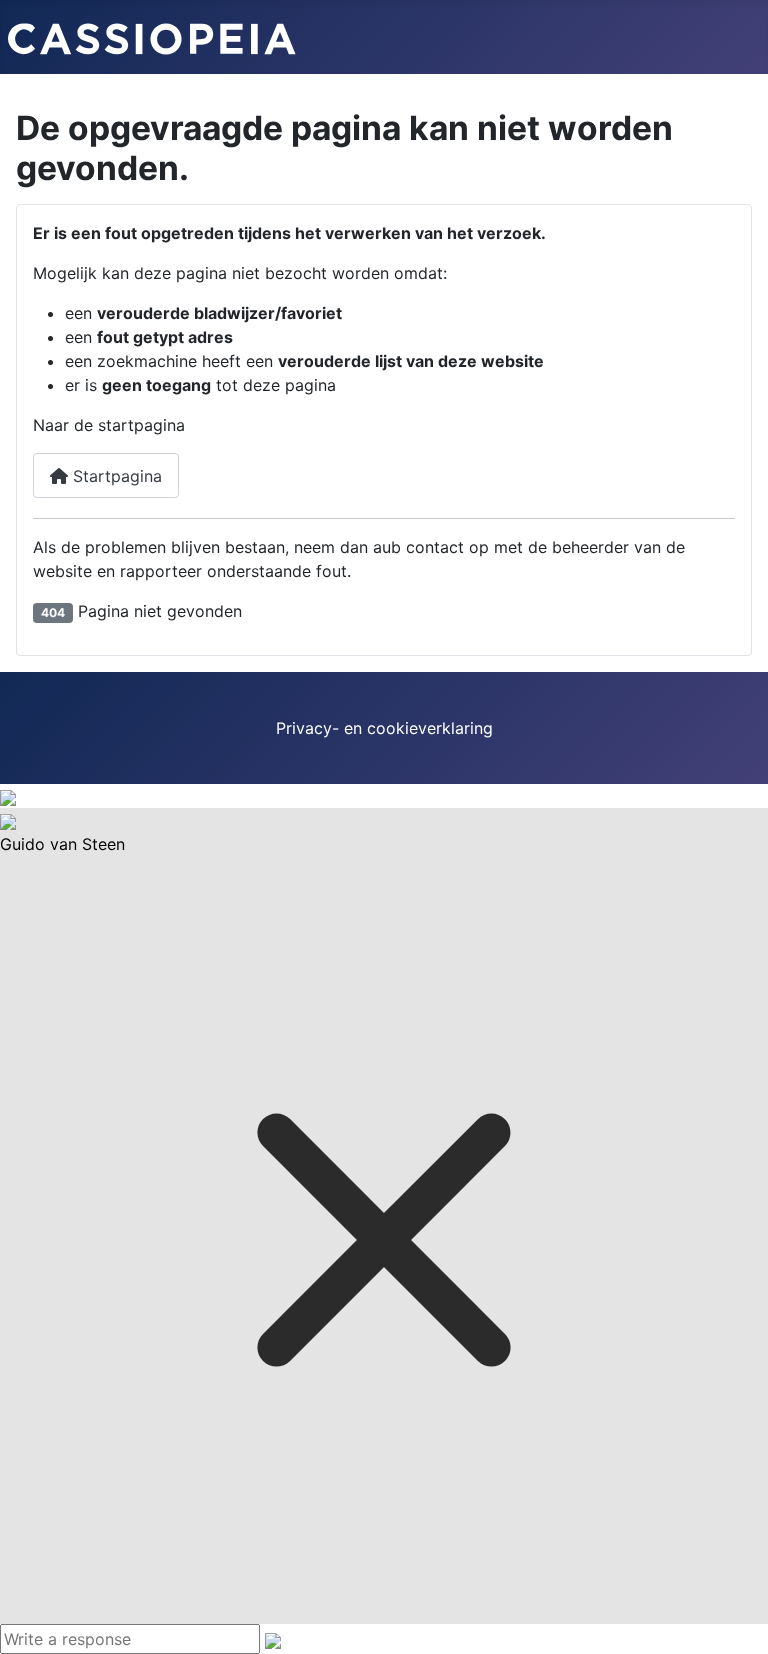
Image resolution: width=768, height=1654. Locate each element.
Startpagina (115, 476)
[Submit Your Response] (273, 1639)
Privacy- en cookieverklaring (384, 728)
